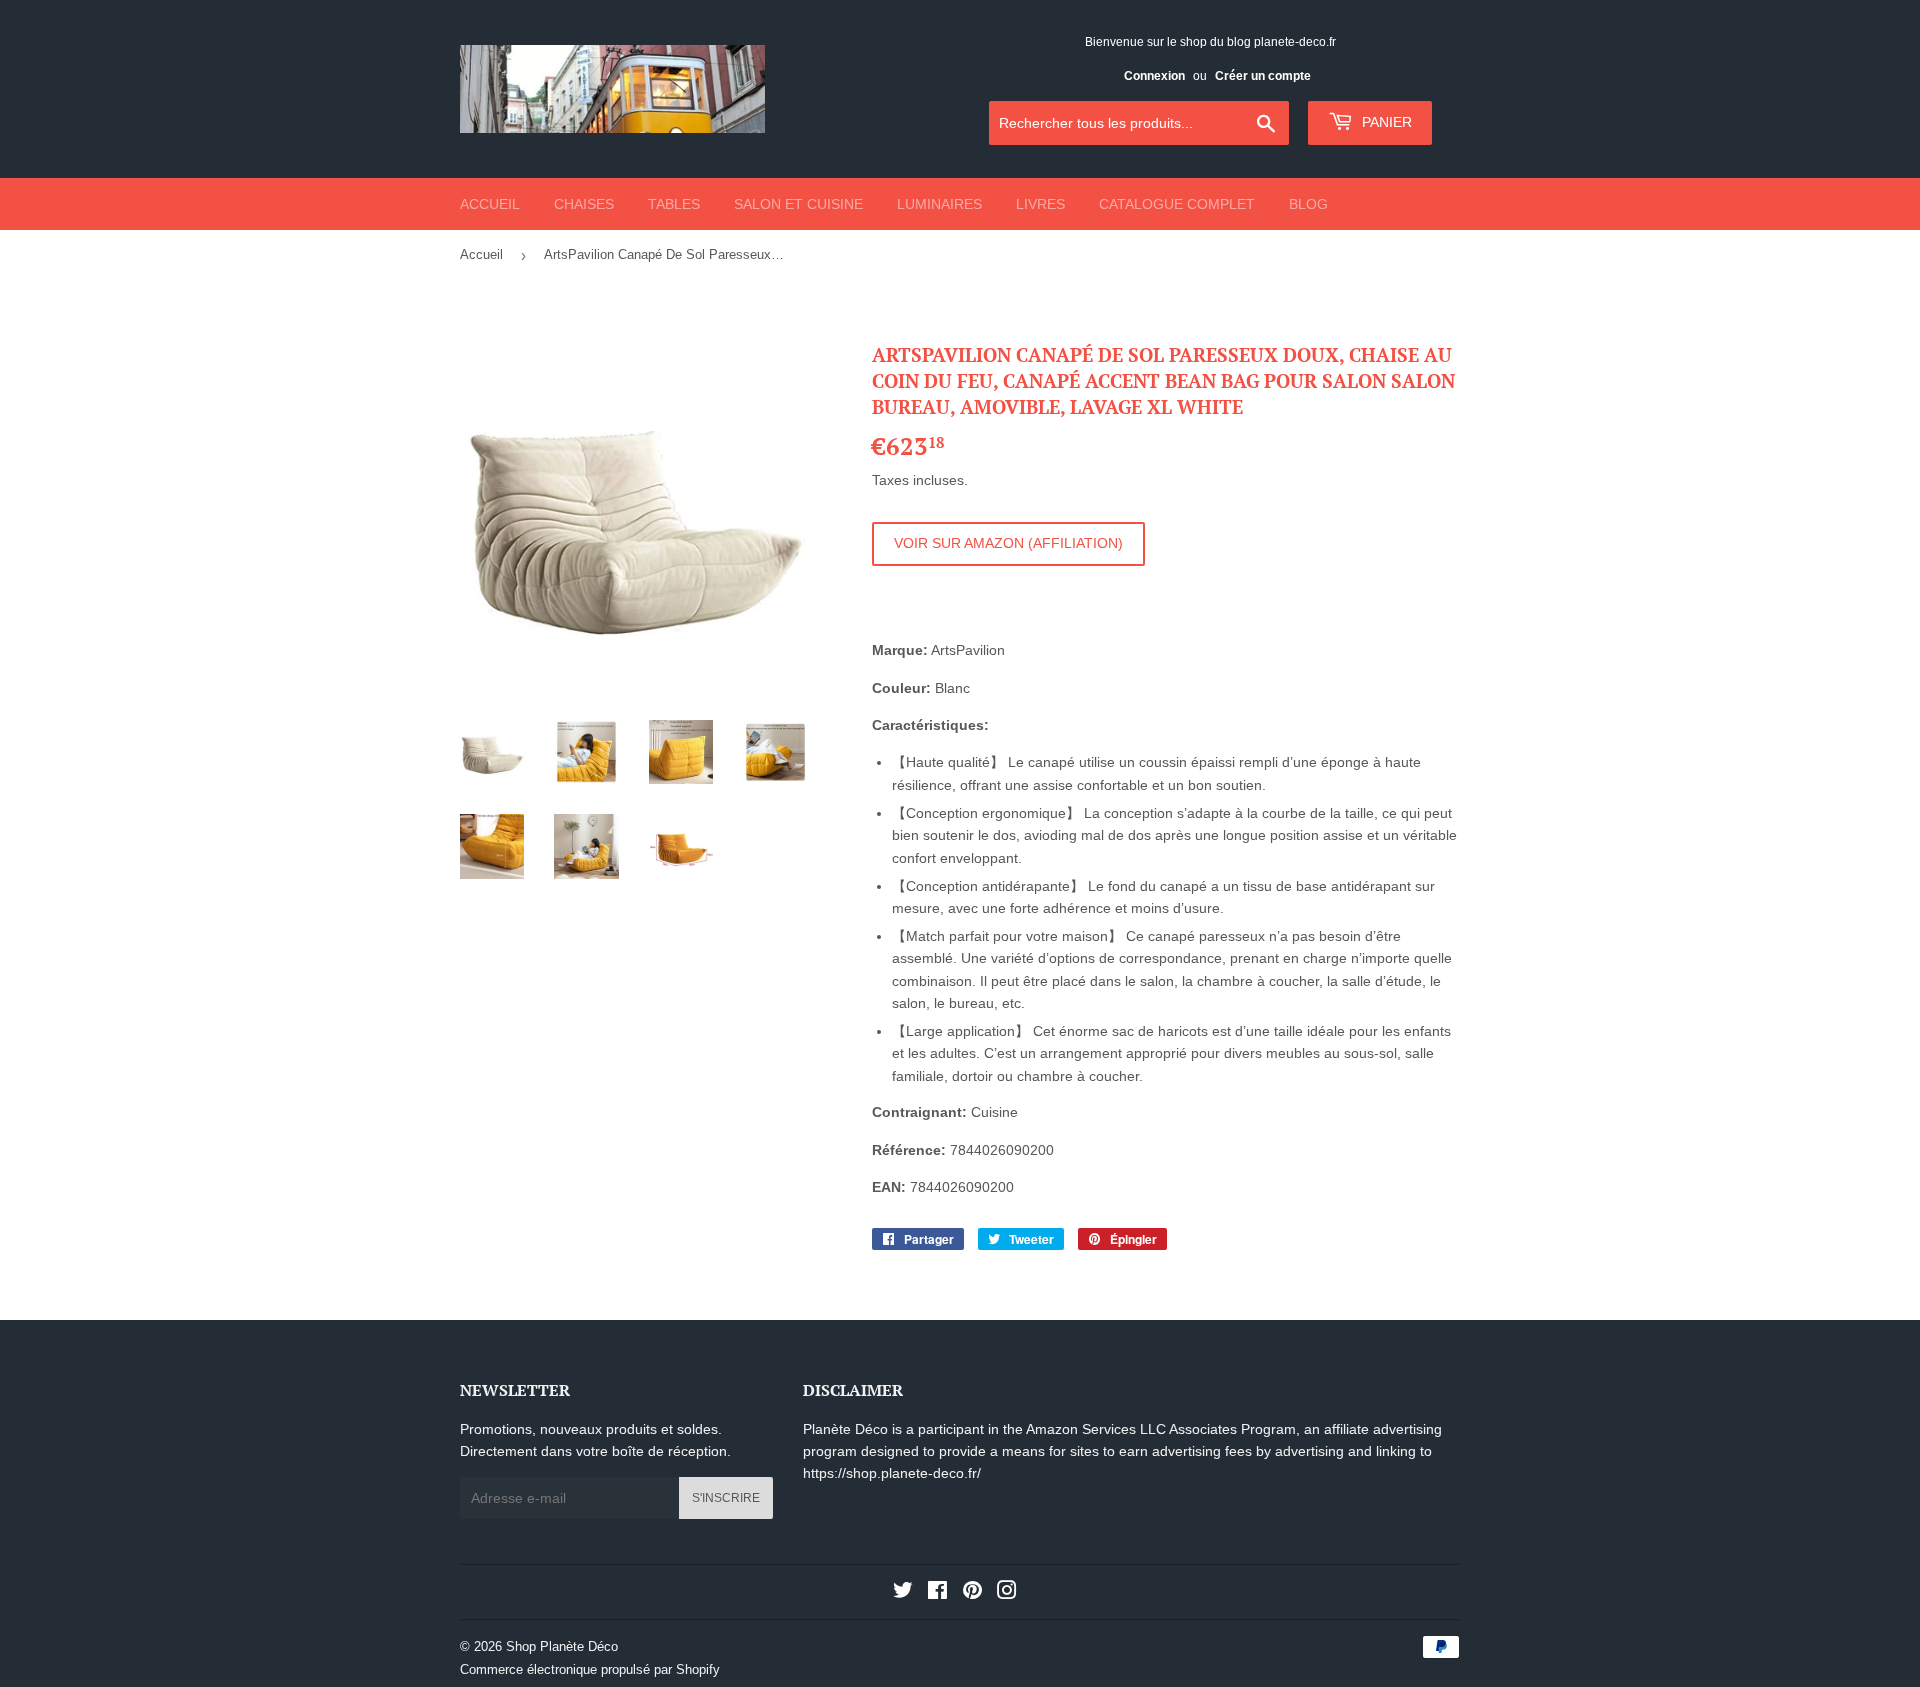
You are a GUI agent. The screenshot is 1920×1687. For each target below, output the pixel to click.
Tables (674, 204)
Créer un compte (1263, 76)
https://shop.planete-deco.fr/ (892, 1473)
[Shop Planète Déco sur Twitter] (903, 1593)
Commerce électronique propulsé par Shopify (590, 1669)
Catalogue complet (1177, 204)
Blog (1308, 204)
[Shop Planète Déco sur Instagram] (1007, 1593)
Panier (1385, 122)
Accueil (490, 204)
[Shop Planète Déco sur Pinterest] (972, 1593)
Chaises (584, 204)
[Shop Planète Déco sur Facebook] (937, 1593)
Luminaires (939, 204)
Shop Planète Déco (562, 1646)
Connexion (1154, 76)
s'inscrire (726, 1498)
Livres (1040, 204)
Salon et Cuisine (798, 204)
